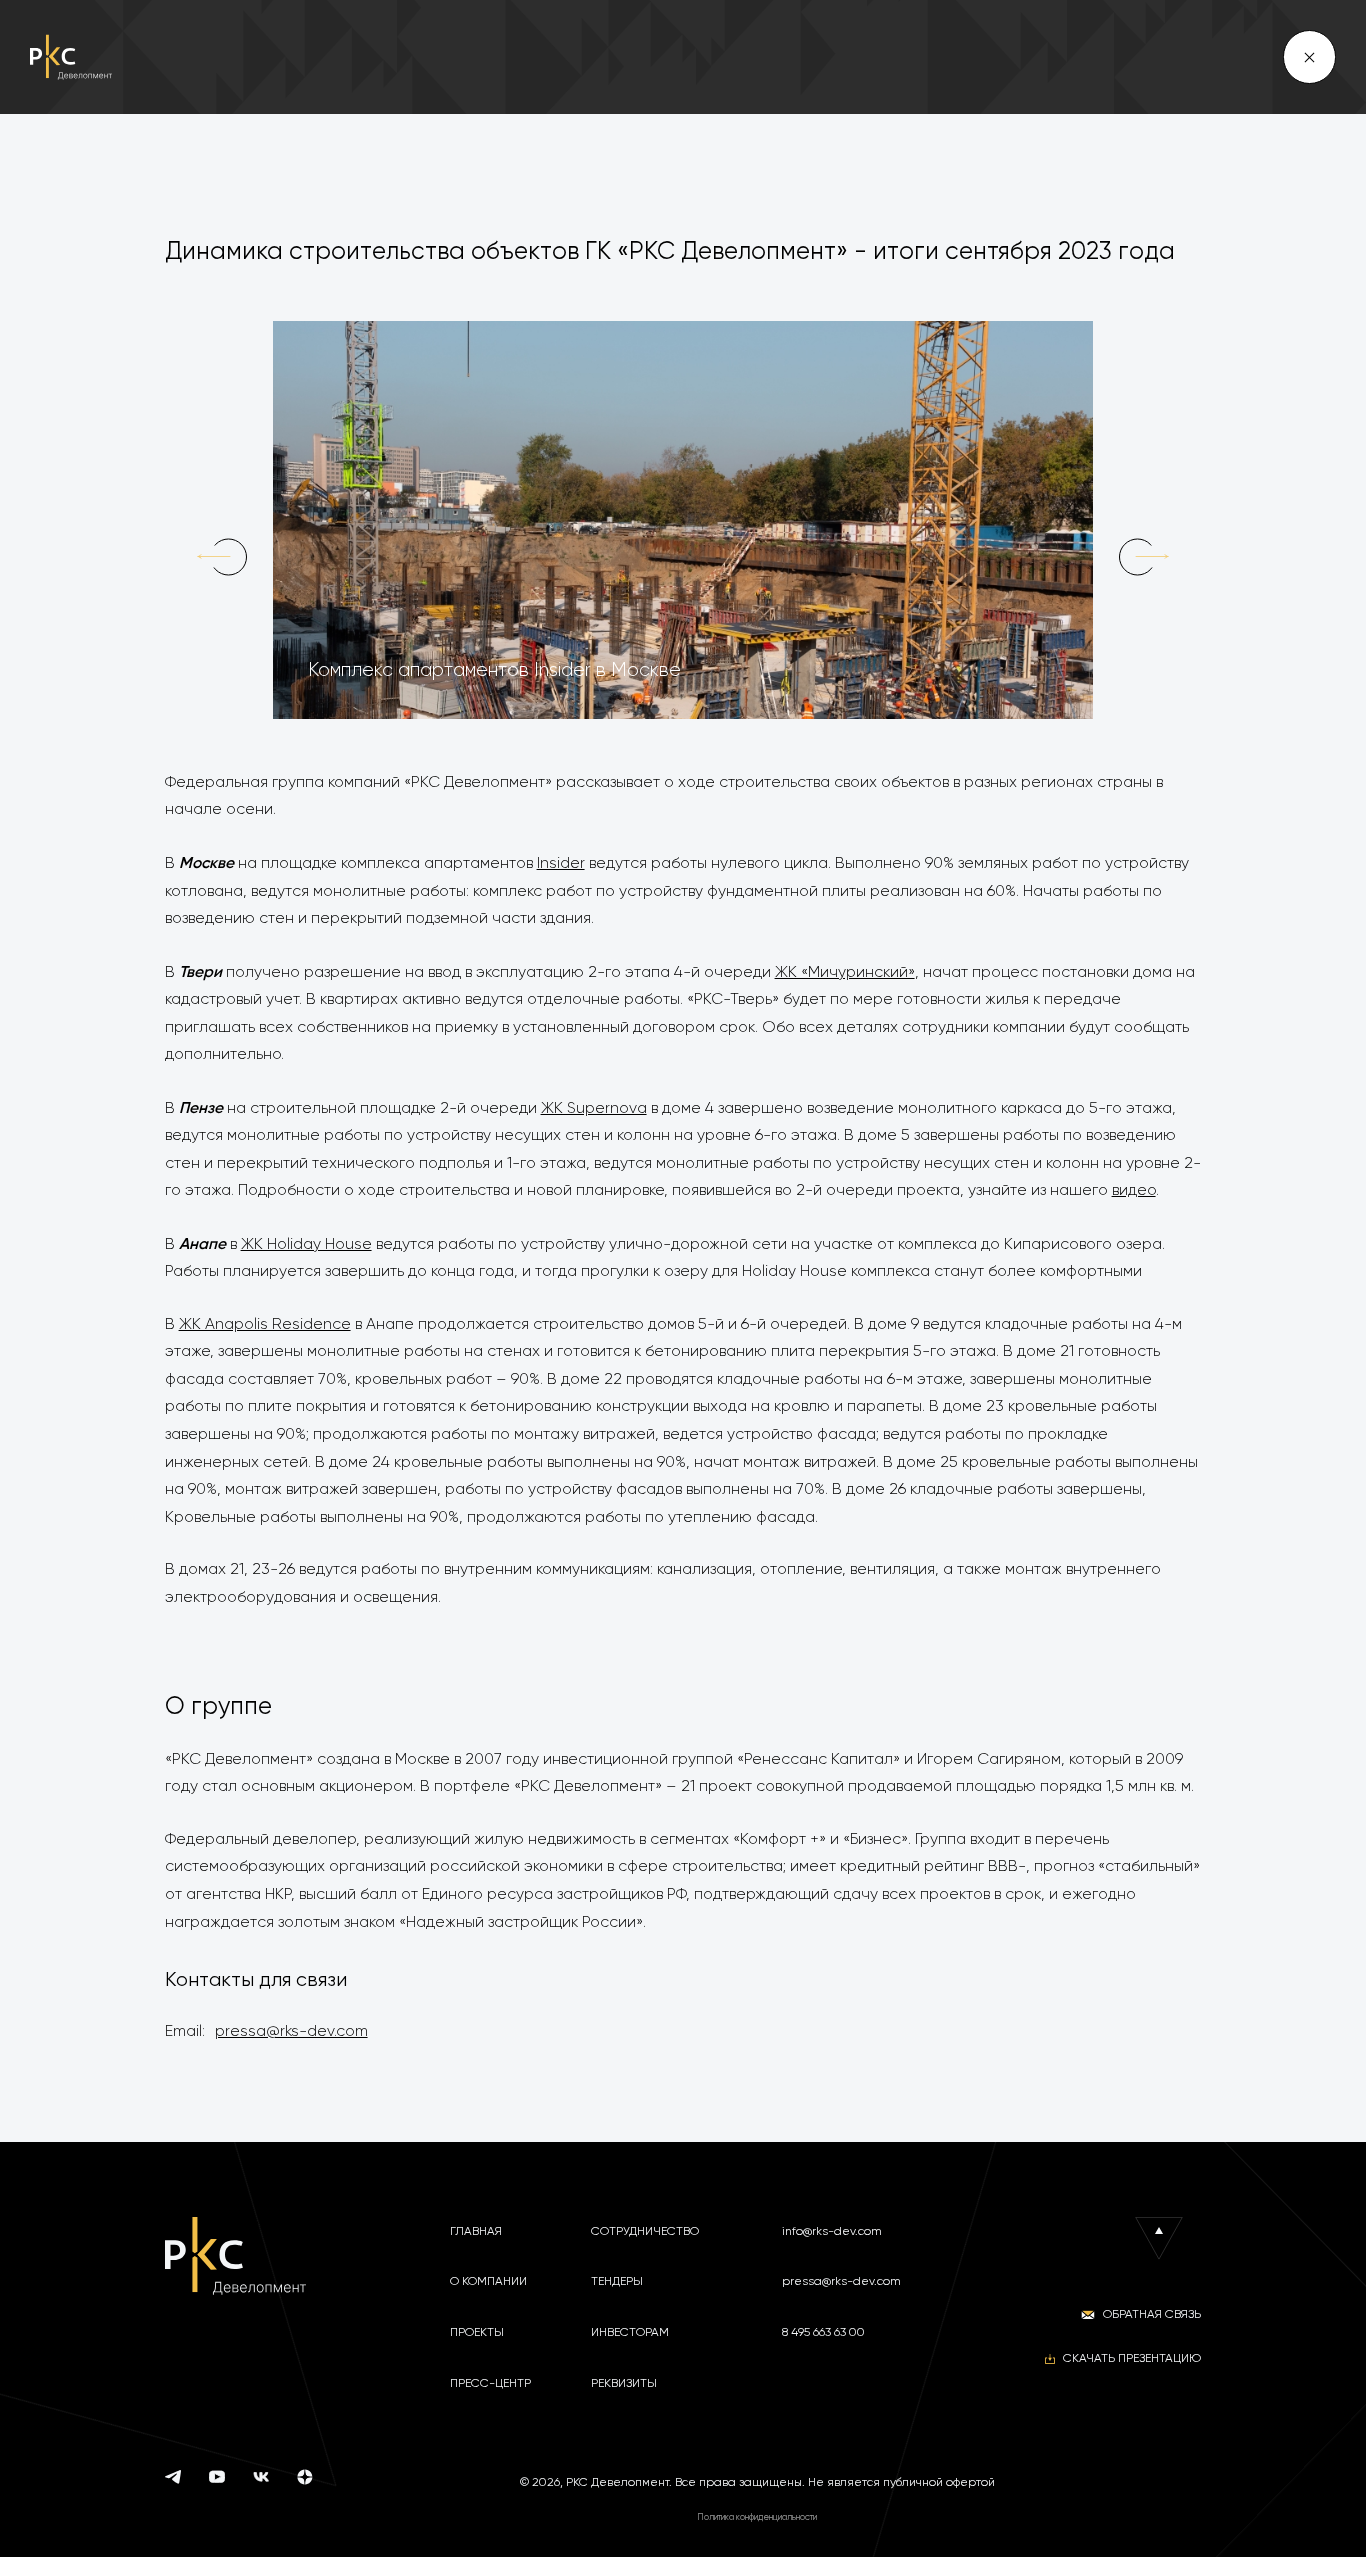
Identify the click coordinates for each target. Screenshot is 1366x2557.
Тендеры (617, 2281)
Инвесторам (630, 2332)
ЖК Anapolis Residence (265, 1324)
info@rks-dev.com (832, 2231)
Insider (561, 863)
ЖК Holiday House (306, 1244)
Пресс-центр (490, 2383)
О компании (488, 2281)
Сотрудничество (645, 2231)
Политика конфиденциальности (757, 2517)
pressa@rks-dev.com (291, 2031)
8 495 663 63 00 (823, 2332)
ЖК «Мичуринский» (845, 972)
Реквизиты (624, 2383)
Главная (476, 2231)
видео (1134, 1190)
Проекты (477, 2332)
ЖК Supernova (594, 1108)
